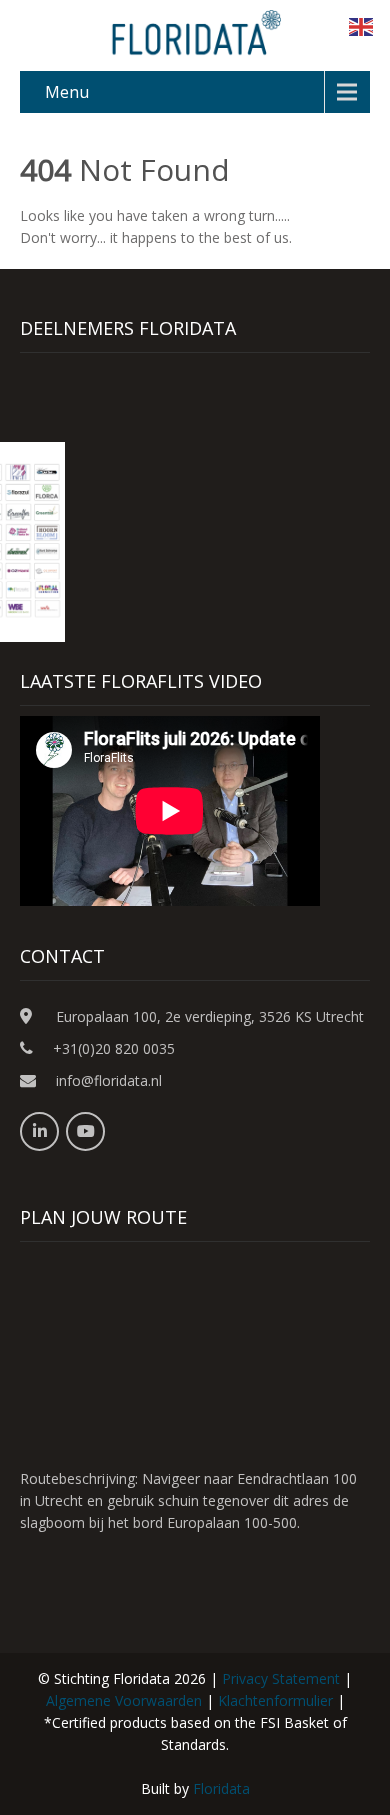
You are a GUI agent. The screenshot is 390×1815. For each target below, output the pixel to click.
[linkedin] (39, 1131)
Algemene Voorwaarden (124, 1700)
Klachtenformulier (275, 1700)
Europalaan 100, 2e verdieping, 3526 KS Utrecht (210, 1016)
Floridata (221, 1788)
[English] (362, 25)
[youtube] (85, 1131)
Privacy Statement (281, 1678)
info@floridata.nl (109, 1080)
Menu (67, 92)
